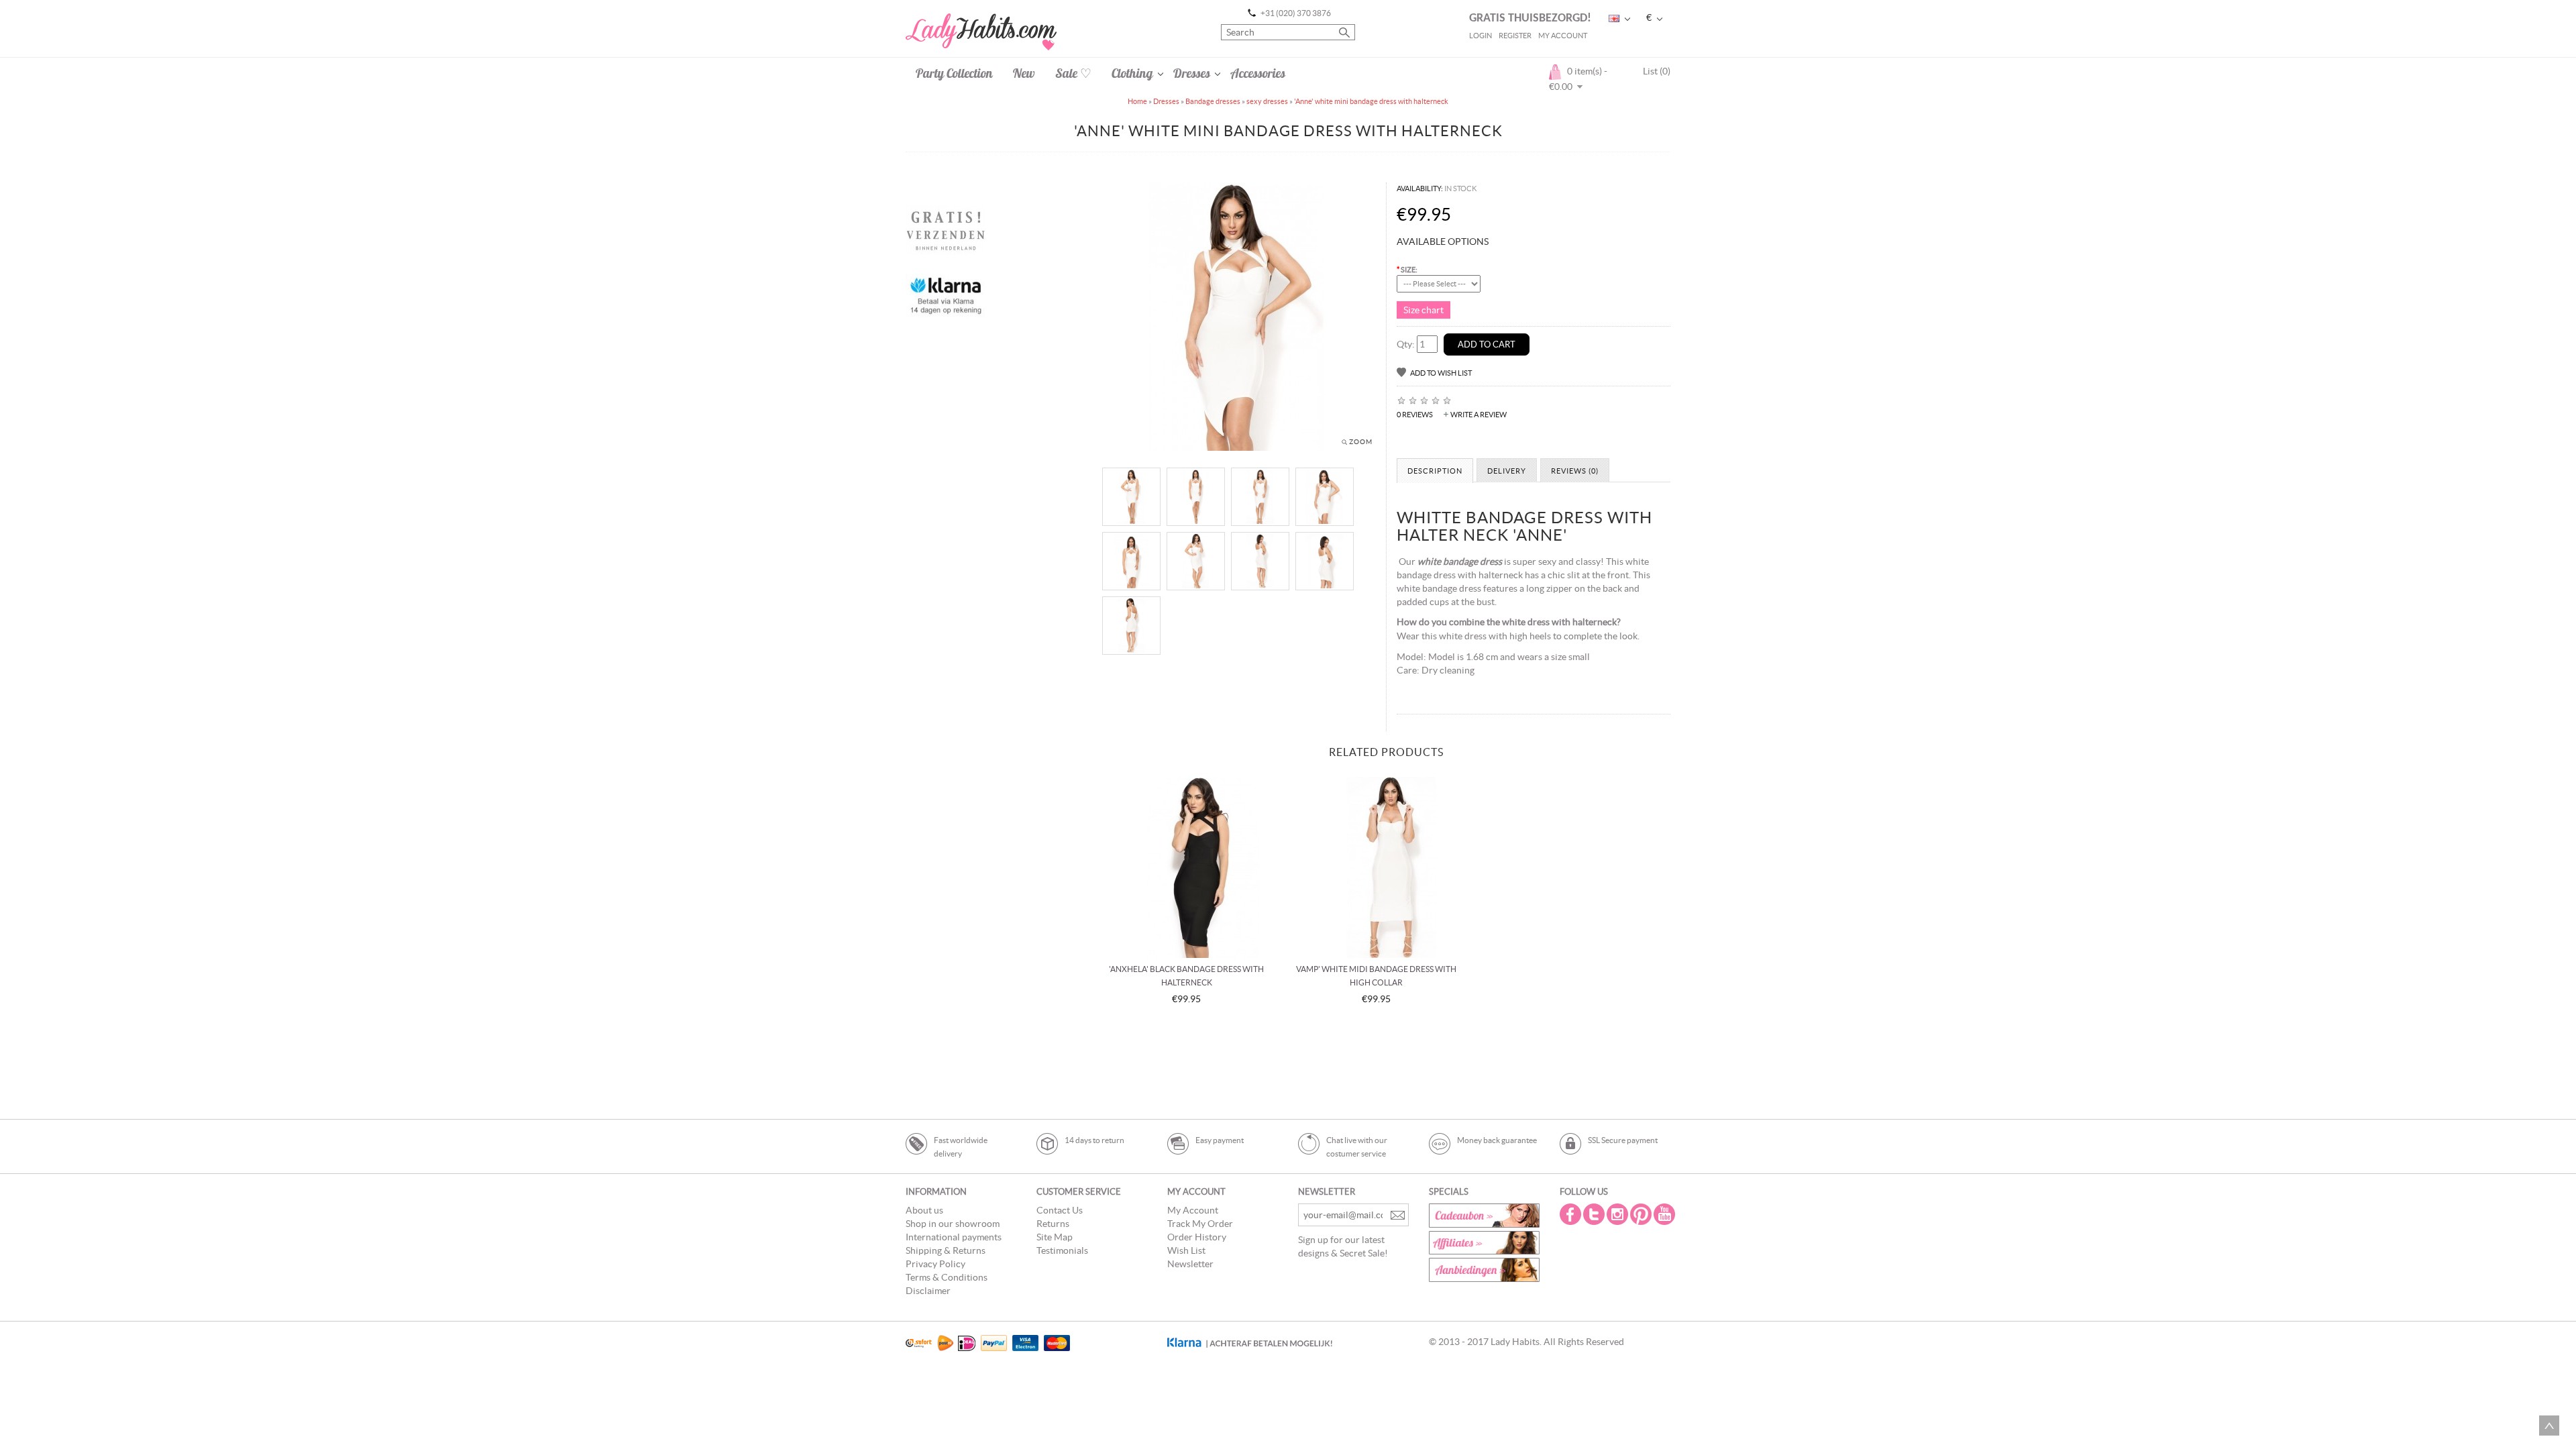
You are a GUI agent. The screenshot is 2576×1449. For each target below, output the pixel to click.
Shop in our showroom (953, 1224)
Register (1515, 36)
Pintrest (1642, 1214)
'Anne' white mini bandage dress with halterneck (1371, 101)
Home (1137, 101)
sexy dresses (1267, 101)
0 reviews (1415, 415)
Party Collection (954, 73)
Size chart (1424, 310)
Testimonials (1062, 1250)
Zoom (1361, 442)
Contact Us (1060, 1210)
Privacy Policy (935, 1264)
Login (1481, 36)
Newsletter (1190, 1264)
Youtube (1666, 1214)
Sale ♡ (1073, 73)
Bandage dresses (1213, 101)
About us (924, 1210)
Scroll (2549, 1426)
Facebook (1572, 1214)
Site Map (1055, 1237)
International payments (954, 1237)
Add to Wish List (1441, 373)
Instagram (1619, 1214)
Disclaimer (928, 1291)
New (1024, 73)
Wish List (1186, 1250)
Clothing (1132, 73)
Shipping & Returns (946, 1250)
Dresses (1192, 73)
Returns (1053, 1224)
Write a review (1479, 415)
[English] (1614, 18)
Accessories (1258, 73)
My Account (1563, 36)
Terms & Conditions (947, 1277)
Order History (1197, 1237)
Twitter (1595, 1214)
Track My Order (1200, 1224)
